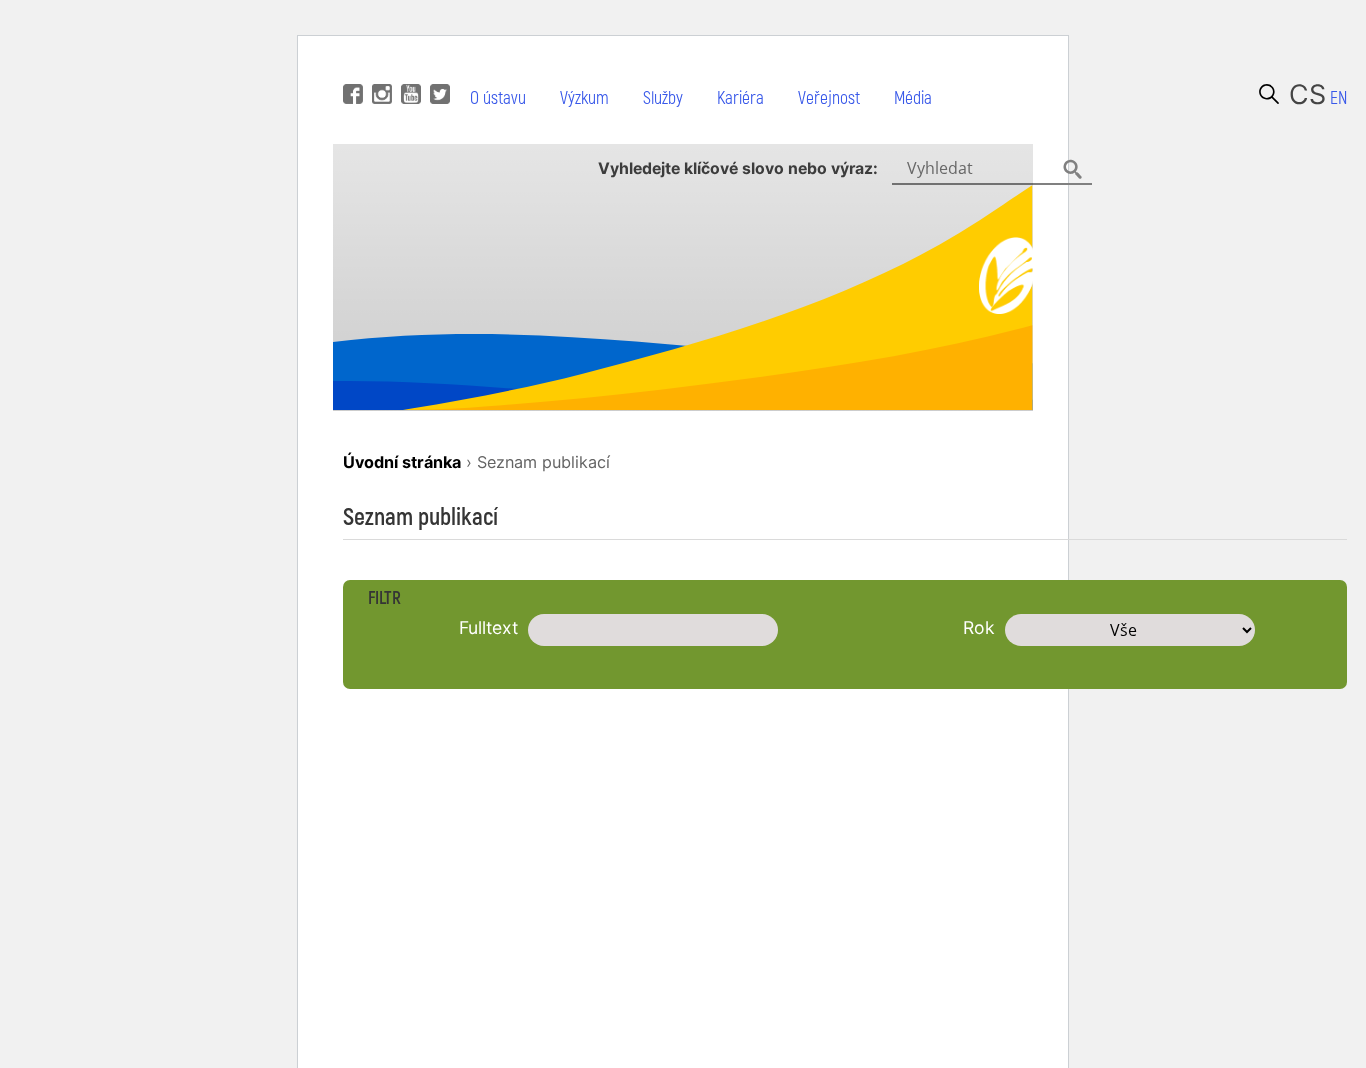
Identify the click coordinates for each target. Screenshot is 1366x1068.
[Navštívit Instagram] (379, 64)
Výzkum (584, 98)
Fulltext (488, 627)
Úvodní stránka (402, 462)
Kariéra (740, 98)
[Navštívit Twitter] (437, 64)
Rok (979, 627)
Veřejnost (829, 98)
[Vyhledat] (1269, 94)
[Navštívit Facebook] (350, 64)
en (1338, 98)
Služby (663, 98)
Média (913, 98)
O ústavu (498, 98)
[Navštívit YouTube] (408, 64)
